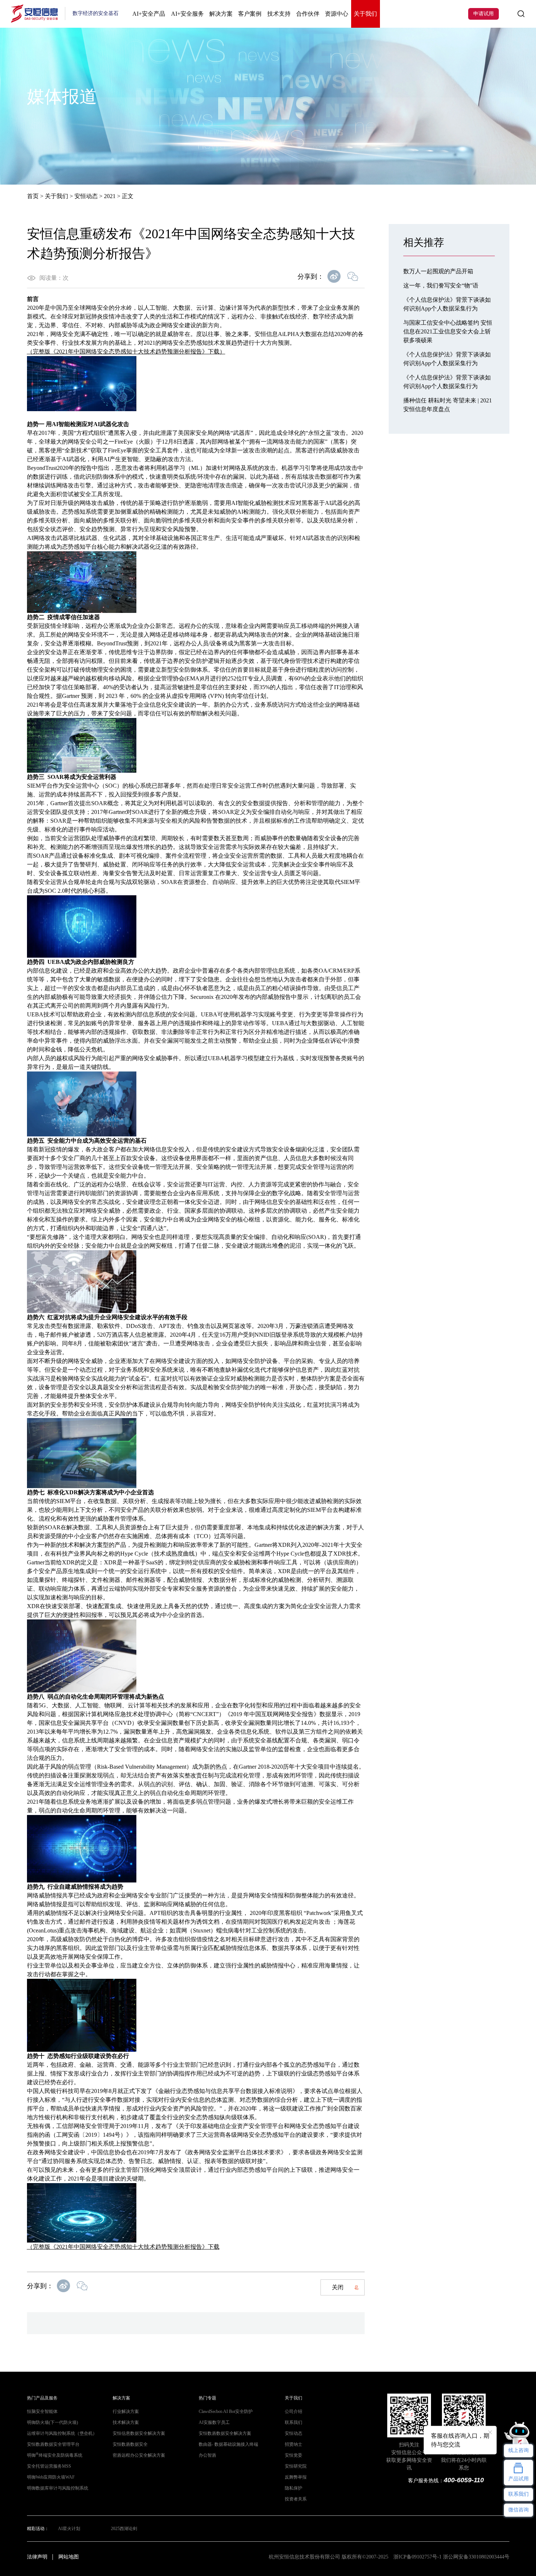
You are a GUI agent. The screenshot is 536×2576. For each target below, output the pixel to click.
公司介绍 (294, 2411)
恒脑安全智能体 (42, 2411)
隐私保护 (294, 2488)
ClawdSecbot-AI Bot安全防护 (226, 2411)
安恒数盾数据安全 (130, 2444)
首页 (33, 196)
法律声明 (37, 2557)
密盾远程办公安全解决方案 (139, 2455)
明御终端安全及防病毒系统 (55, 2455)
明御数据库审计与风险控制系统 (58, 2488)
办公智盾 (207, 2455)
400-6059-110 (464, 2480)
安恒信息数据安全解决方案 (139, 2433)
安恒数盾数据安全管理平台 (53, 2444)
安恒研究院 (296, 2466)
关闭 (338, 2287)
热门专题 (207, 2398)
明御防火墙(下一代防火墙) (53, 2422)
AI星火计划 (69, 2529)
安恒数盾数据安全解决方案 (225, 2433)
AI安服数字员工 (214, 2422)
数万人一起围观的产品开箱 (438, 271)
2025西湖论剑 (124, 2529)
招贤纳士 (294, 2444)
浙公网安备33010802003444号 (476, 2557)
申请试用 (483, 14)
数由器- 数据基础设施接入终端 (228, 2444)
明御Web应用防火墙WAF (51, 2477)
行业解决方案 (126, 2411)
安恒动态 (86, 196)
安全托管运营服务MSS (49, 2466)
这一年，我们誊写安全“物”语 (441, 285)
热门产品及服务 (42, 2398)
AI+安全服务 (187, 14)
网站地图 (69, 2557)
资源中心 (337, 14)
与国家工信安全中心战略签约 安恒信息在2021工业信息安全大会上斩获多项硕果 (448, 331)
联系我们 (294, 2422)
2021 (110, 196)
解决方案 (221, 14)
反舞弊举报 (296, 2477)
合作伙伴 (308, 14)
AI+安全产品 (149, 14)
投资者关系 (296, 2499)
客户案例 (250, 14)
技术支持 (279, 14)
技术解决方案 (126, 2422)
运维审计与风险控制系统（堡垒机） (62, 2433)
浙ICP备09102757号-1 (417, 2557)
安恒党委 (294, 2455)
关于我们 (365, 14)
